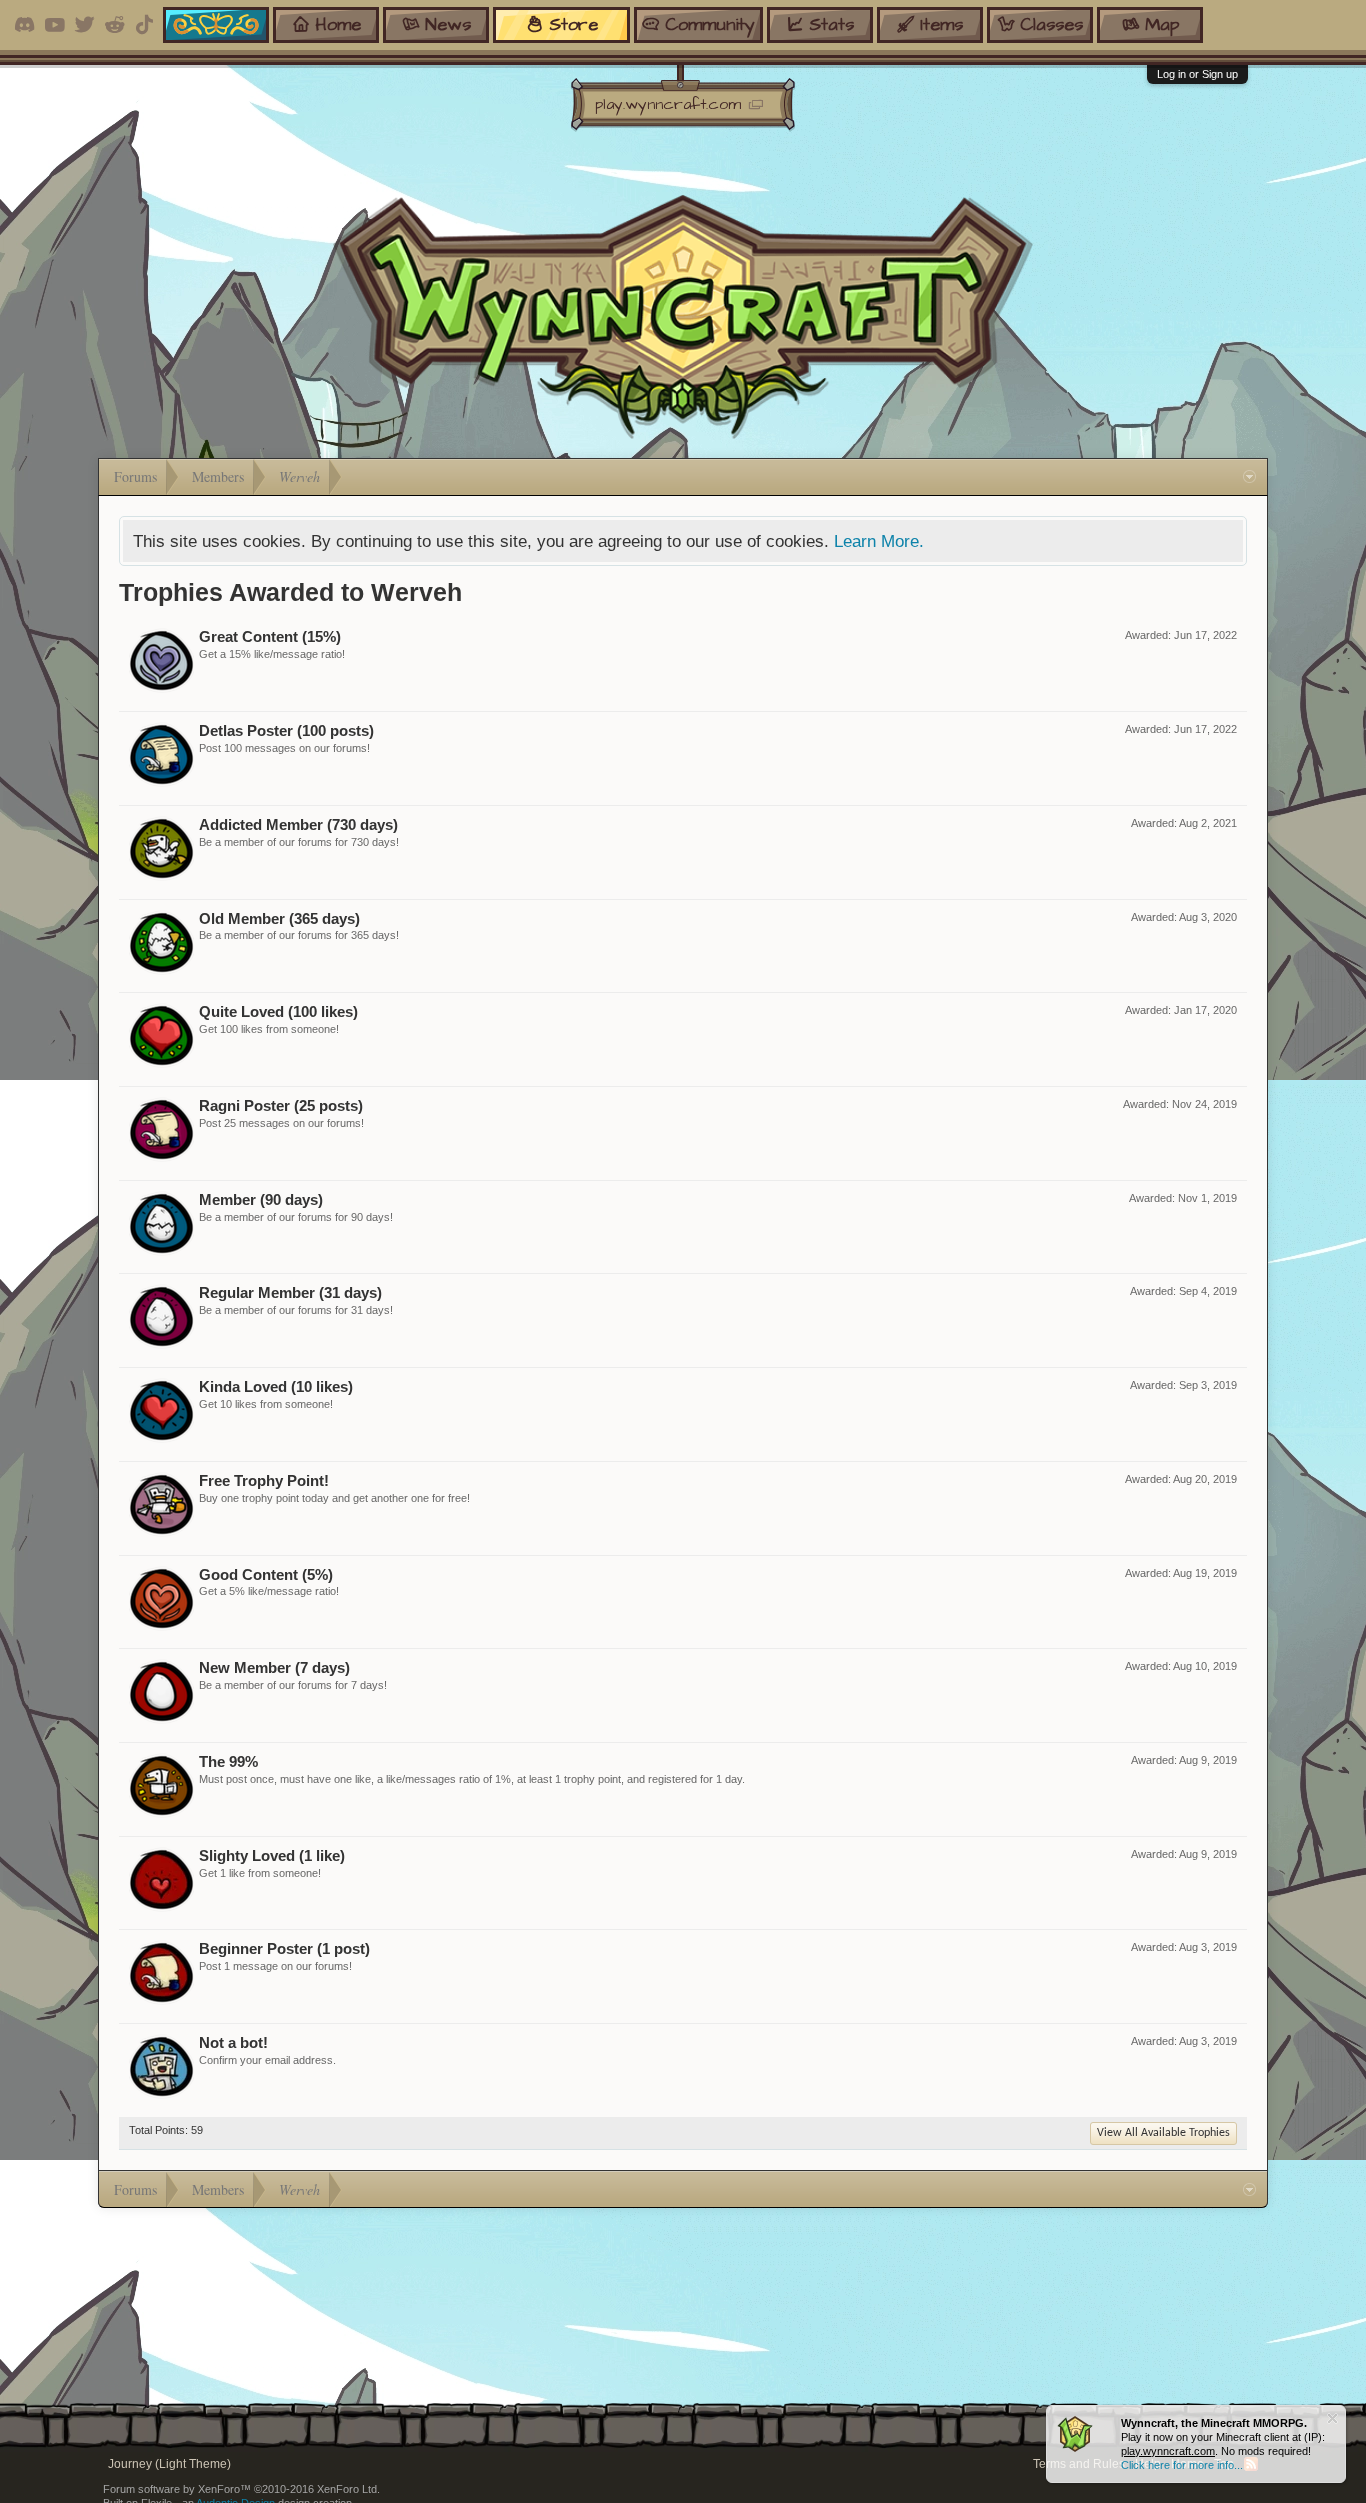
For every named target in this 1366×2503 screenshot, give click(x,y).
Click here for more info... (1182, 2465)
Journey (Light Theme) (169, 2464)
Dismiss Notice (1332, 2418)
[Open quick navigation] (1249, 477)
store (573, 24)
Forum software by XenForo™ (241, 2489)
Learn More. (879, 541)
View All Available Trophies (1163, 2133)
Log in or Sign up (1197, 74)
